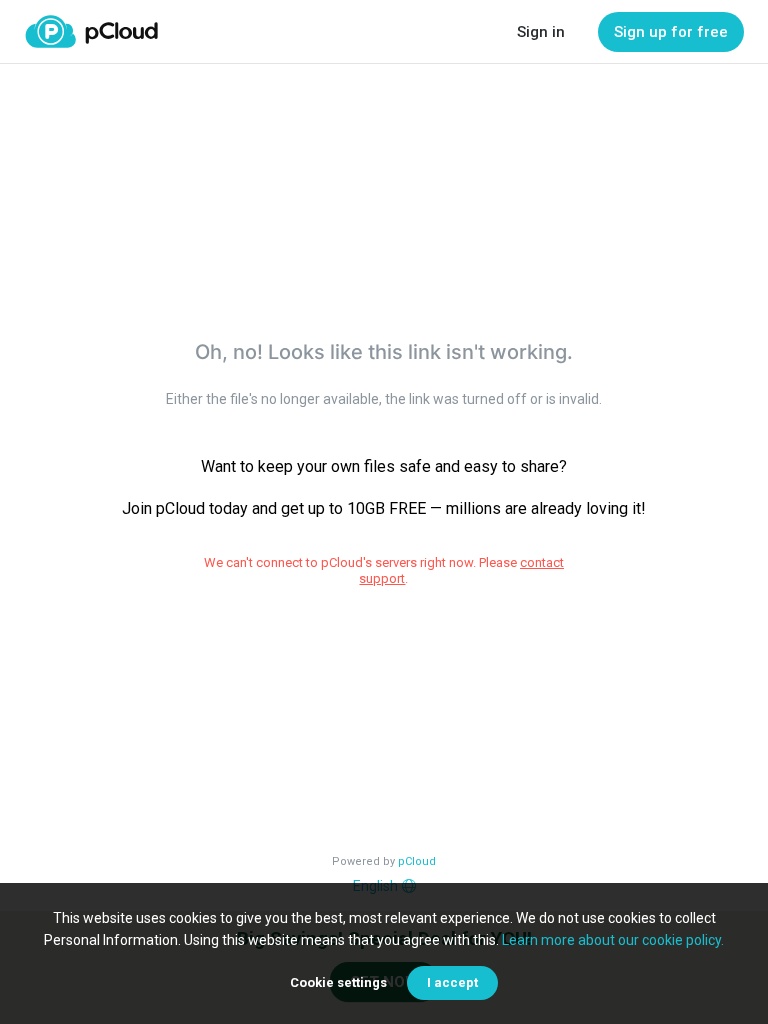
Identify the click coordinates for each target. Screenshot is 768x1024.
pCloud (417, 861)
